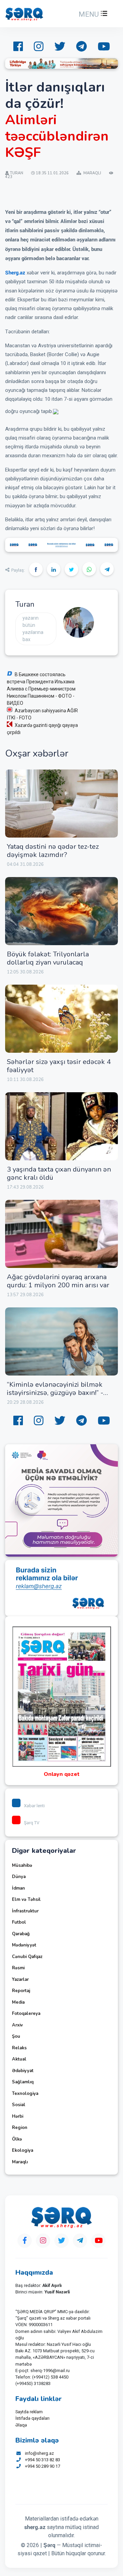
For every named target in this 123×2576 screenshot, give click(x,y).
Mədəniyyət (24, 1945)
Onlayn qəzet (62, 1774)
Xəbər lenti (34, 1806)
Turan (25, 604)
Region (20, 2128)
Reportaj (21, 1991)
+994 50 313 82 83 (43, 2460)
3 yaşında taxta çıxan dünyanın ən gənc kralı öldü (59, 1173)
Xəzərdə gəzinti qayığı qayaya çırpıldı (42, 729)
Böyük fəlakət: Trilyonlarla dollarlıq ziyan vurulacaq (48, 958)
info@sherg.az (39, 2453)
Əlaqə (21, 2425)
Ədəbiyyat (23, 2071)
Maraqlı (20, 2162)
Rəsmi (18, 1968)
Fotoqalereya (26, 2014)
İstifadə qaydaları (32, 2418)
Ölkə (17, 2139)
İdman (18, 1888)
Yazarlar (20, 1979)
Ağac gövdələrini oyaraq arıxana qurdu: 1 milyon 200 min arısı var (58, 1281)
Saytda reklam (29, 2412)
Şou (16, 2036)
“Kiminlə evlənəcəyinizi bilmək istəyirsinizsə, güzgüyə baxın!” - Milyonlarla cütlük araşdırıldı (55, 1393)
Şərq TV (32, 1823)
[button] (92, 14)
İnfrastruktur (25, 1911)
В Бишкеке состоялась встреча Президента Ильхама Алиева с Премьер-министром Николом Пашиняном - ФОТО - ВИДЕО (41, 689)
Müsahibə (22, 1865)
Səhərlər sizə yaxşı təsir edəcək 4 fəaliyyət (59, 1066)
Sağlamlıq (23, 2082)
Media (18, 2002)
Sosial (19, 2105)
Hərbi (18, 2116)
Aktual (19, 2059)
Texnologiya (25, 2094)
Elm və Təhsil (26, 1899)
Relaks (19, 2048)
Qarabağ (21, 1934)
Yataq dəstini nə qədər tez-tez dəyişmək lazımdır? (53, 851)
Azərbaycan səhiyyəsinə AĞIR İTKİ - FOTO (42, 714)
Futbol (19, 1922)
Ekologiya (23, 2150)
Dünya (19, 1877)
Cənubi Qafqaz (27, 1957)
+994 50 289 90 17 (43, 2466)
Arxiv (17, 2025)
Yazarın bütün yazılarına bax (33, 629)
